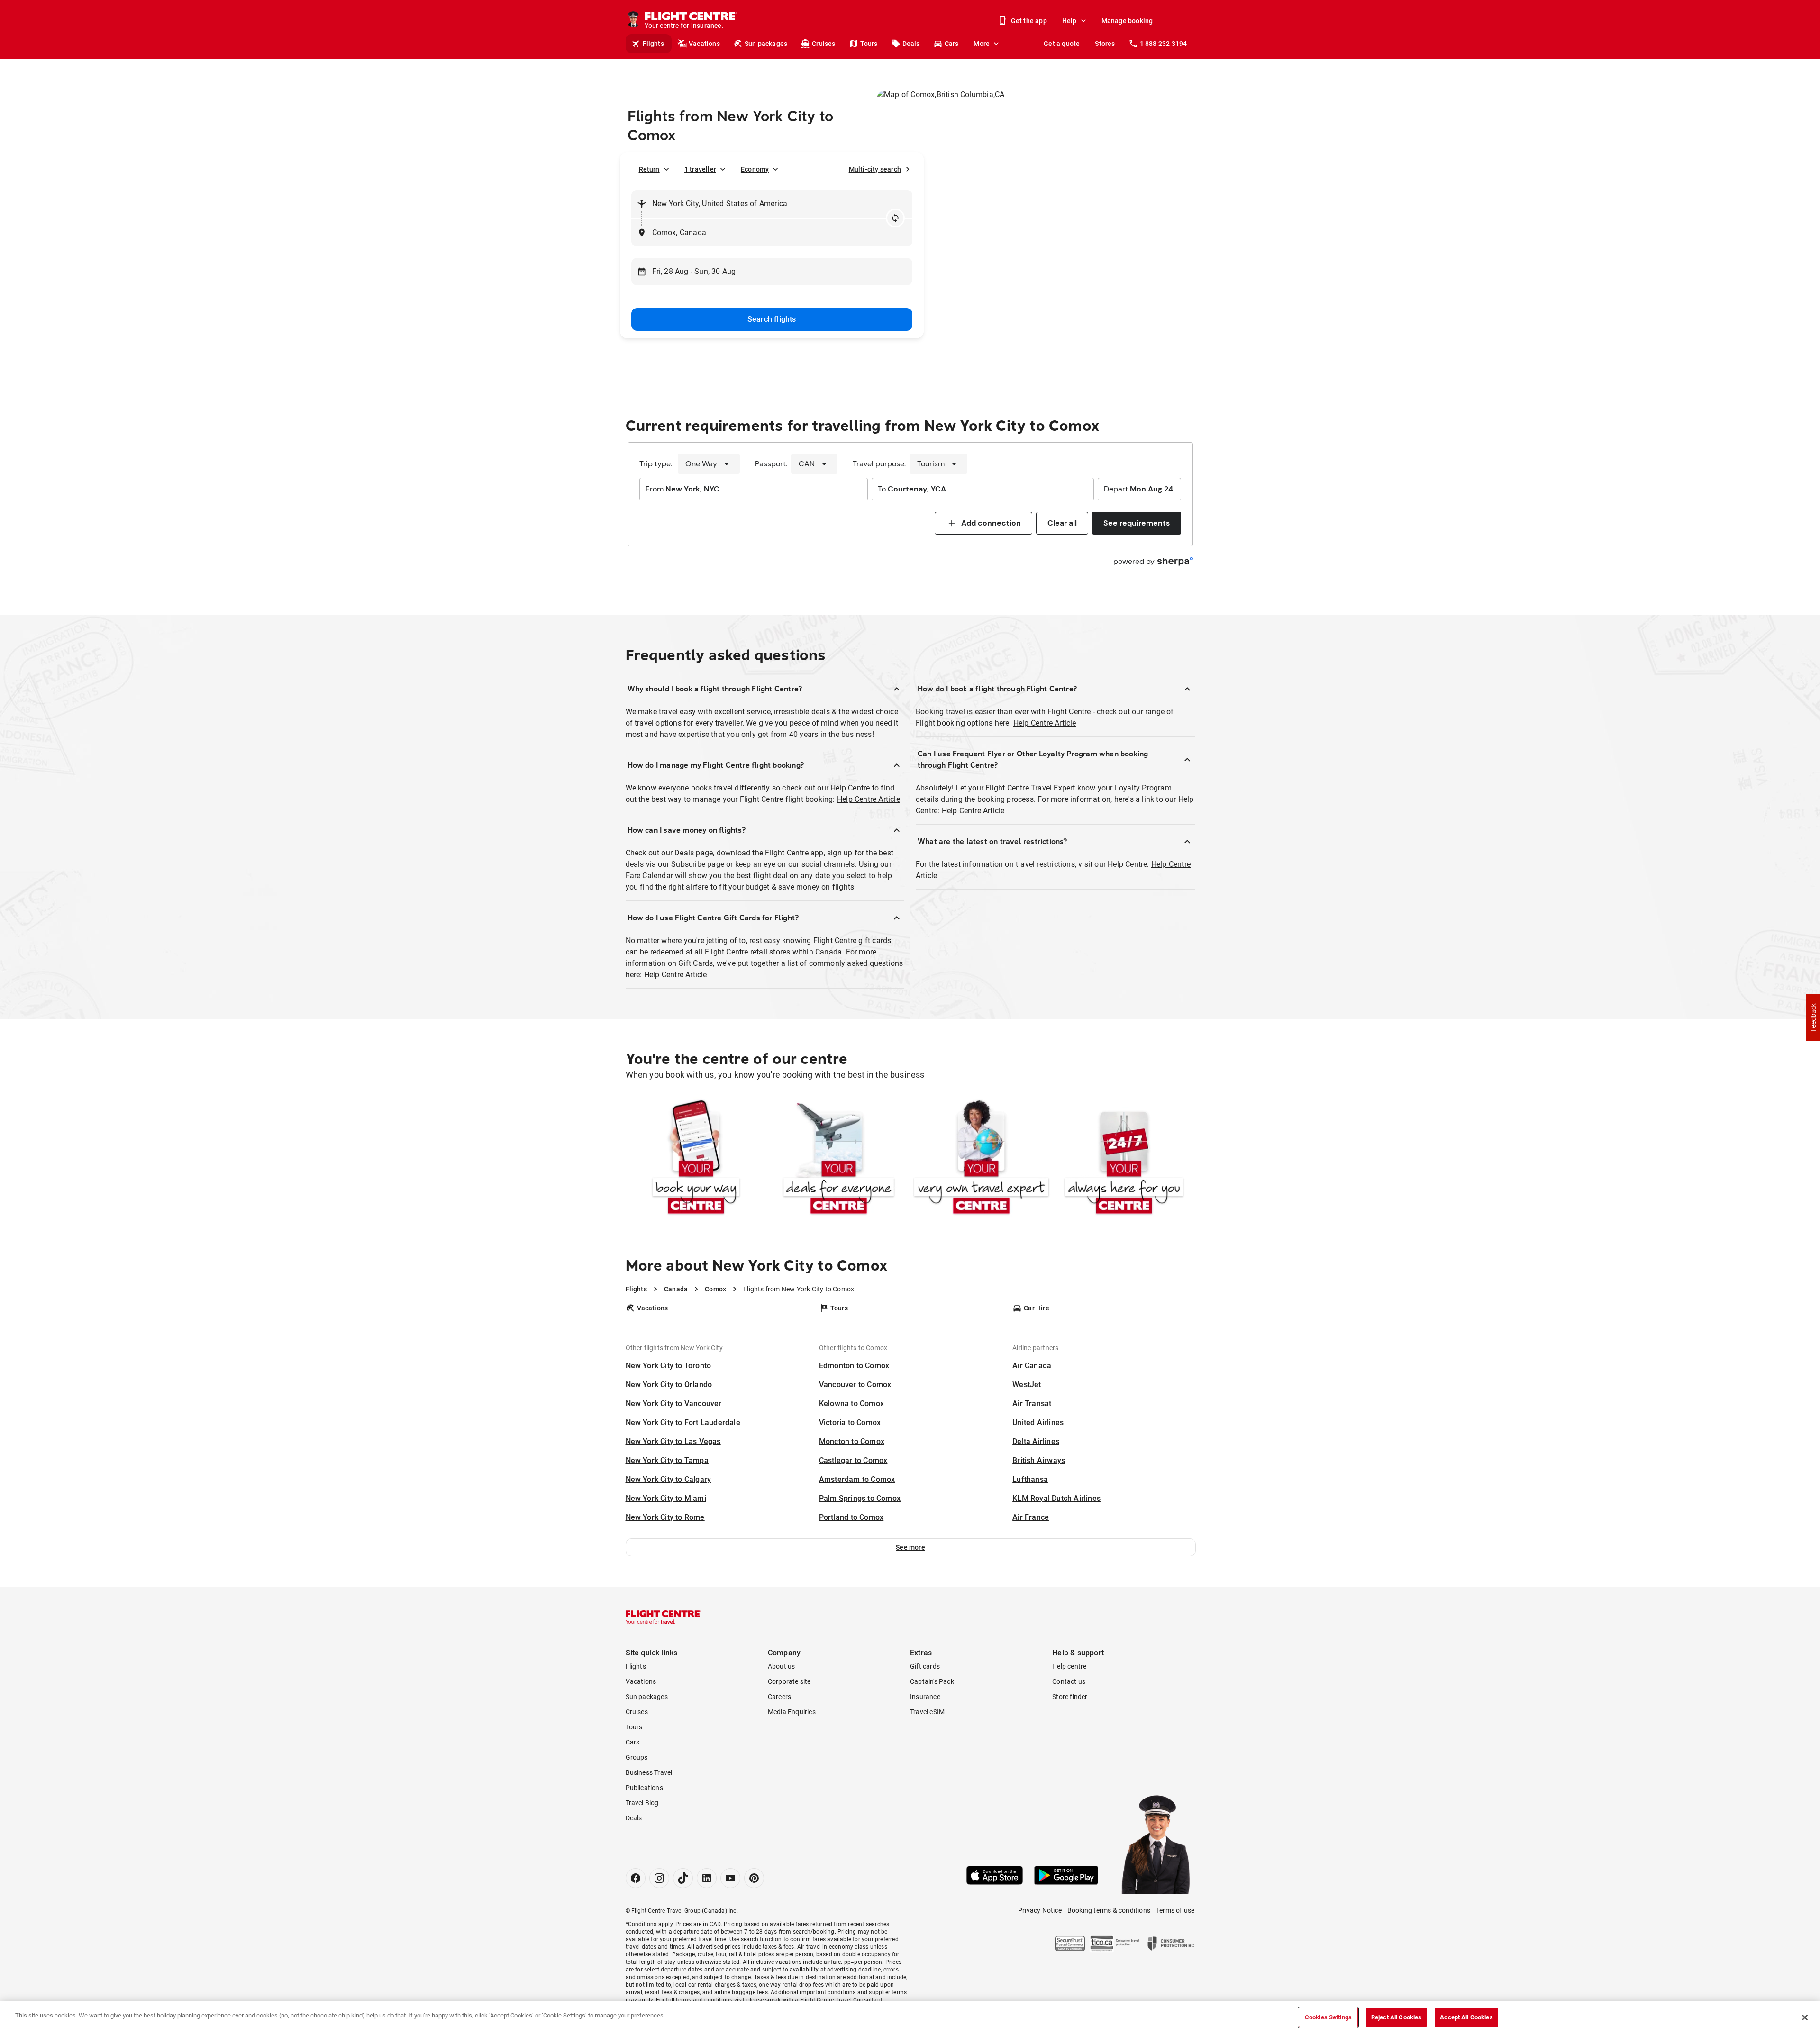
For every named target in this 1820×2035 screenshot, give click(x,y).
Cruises (824, 44)
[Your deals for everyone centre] (839, 1159)
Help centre (1069, 1666)
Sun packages (766, 44)
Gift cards (925, 1666)
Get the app (1029, 21)
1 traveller (700, 169)
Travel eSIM (927, 1712)
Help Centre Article (869, 799)
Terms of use (1175, 1910)
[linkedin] (707, 1878)
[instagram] (659, 1878)
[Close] (1805, 2017)
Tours (869, 44)
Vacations (704, 44)
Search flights (772, 319)
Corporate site (789, 1681)
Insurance (925, 1697)
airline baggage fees (741, 1992)
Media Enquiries (792, 1712)
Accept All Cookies (1466, 2017)
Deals (911, 44)
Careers (779, 1697)
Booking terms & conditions (1109, 1910)
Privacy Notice (1040, 1910)
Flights (653, 44)
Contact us (1069, 1681)
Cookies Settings (1328, 2017)
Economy (755, 169)
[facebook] (636, 1878)
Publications (644, 1788)
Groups (637, 1757)
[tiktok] (683, 1878)
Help (1069, 21)
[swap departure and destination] (895, 218)
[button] (911, 1547)
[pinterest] (754, 1878)
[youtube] (730, 1878)
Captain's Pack (932, 1681)
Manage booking (1127, 21)
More (982, 44)
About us (782, 1666)
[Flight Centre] (664, 1617)
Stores (1105, 44)
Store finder (1070, 1697)
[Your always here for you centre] (1124, 1159)
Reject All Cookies (1396, 2017)
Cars (952, 44)
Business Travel (649, 1772)
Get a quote (1062, 44)
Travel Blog (642, 1803)
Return (649, 169)
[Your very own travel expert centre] (981, 1159)
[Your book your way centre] (696, 1159)
